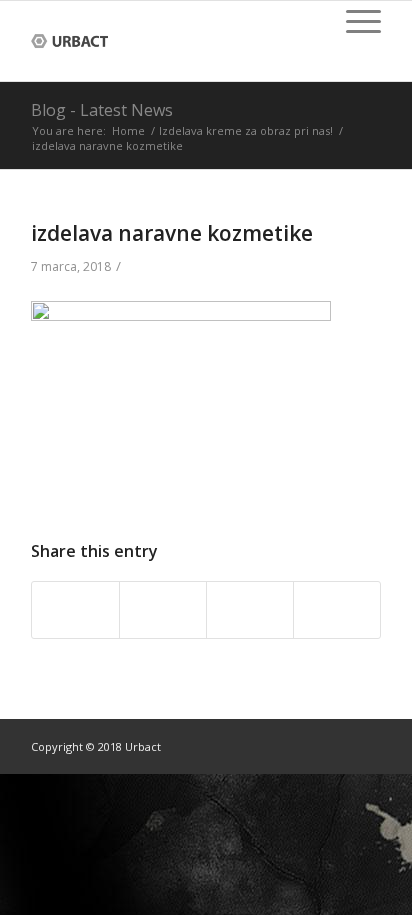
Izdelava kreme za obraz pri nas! (246, 130)
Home (128, 130)
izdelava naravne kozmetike (172, 233)
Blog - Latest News (102, 110)
